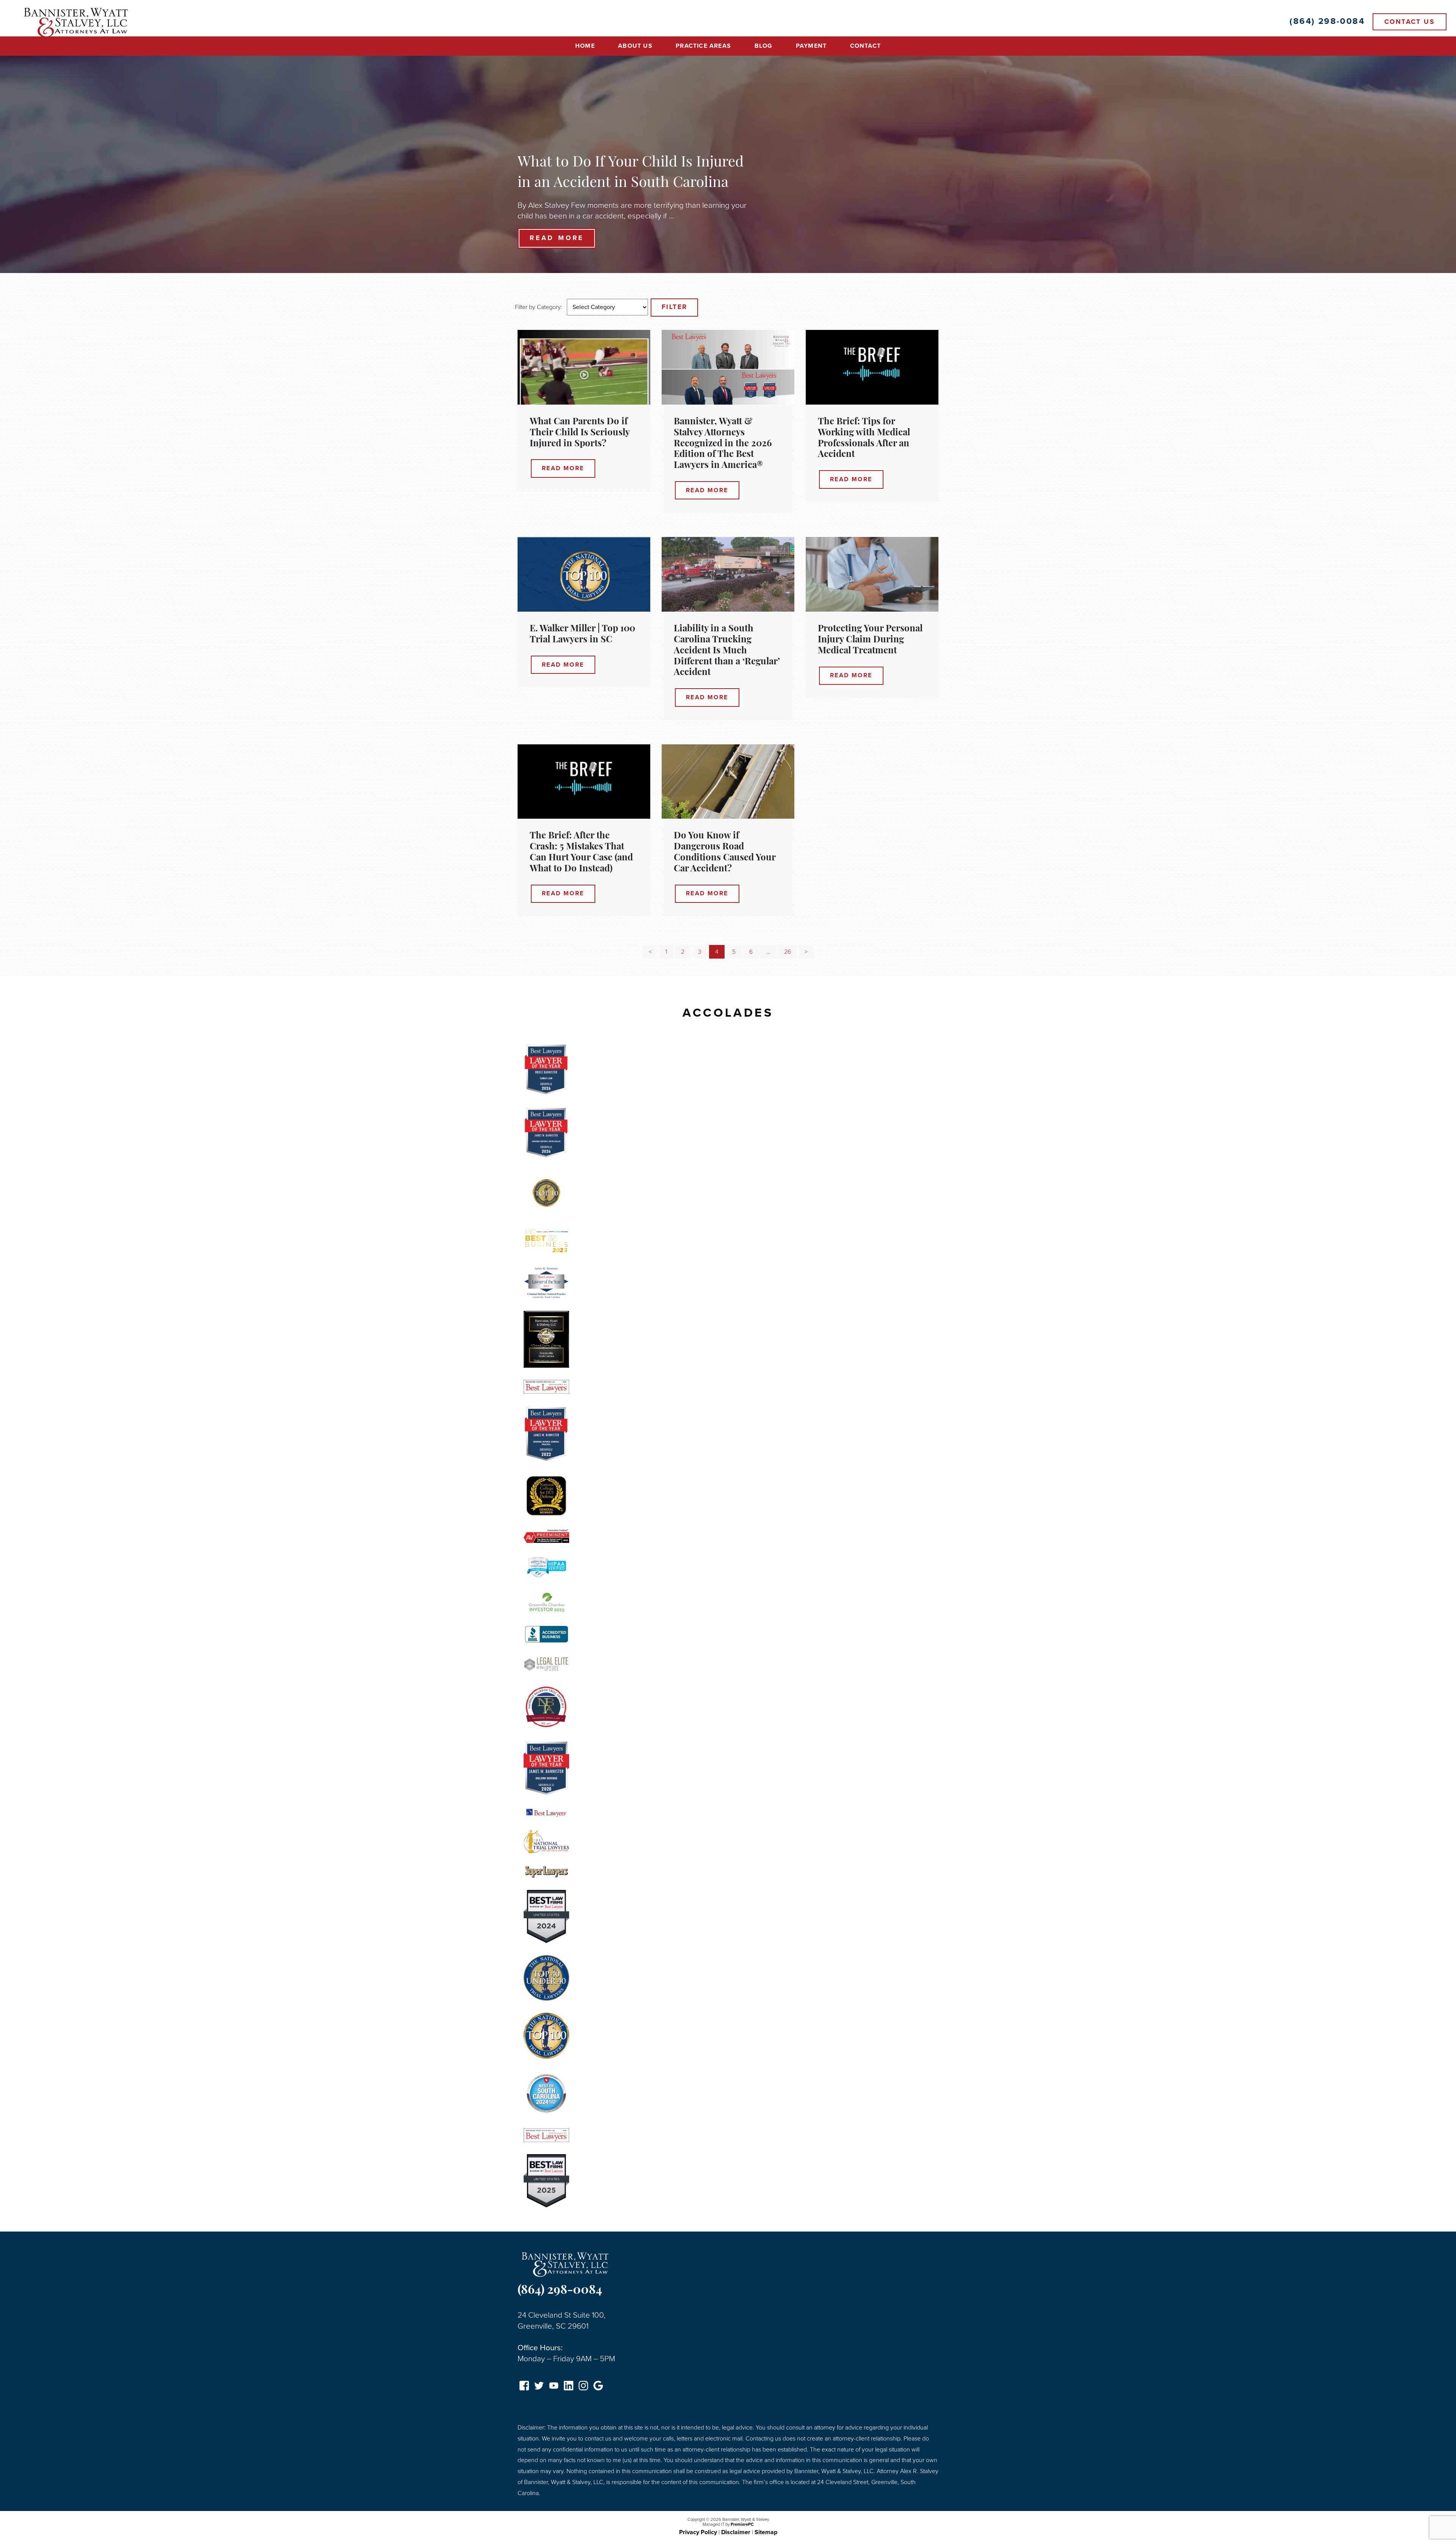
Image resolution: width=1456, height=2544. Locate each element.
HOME (585, 46)
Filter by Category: (539, 307)
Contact (865, 46)
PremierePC (742, 2524)
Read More (557, 238)
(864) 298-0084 (560, 2291)
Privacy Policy (698, 2532)
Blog (764, 46)
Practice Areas (703, 46)
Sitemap (766, 2532)
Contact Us (1410, 22)
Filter (674, 307)
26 (788, 952)
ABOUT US (635, 46)
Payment (811, 46)
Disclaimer (736, 2532)
